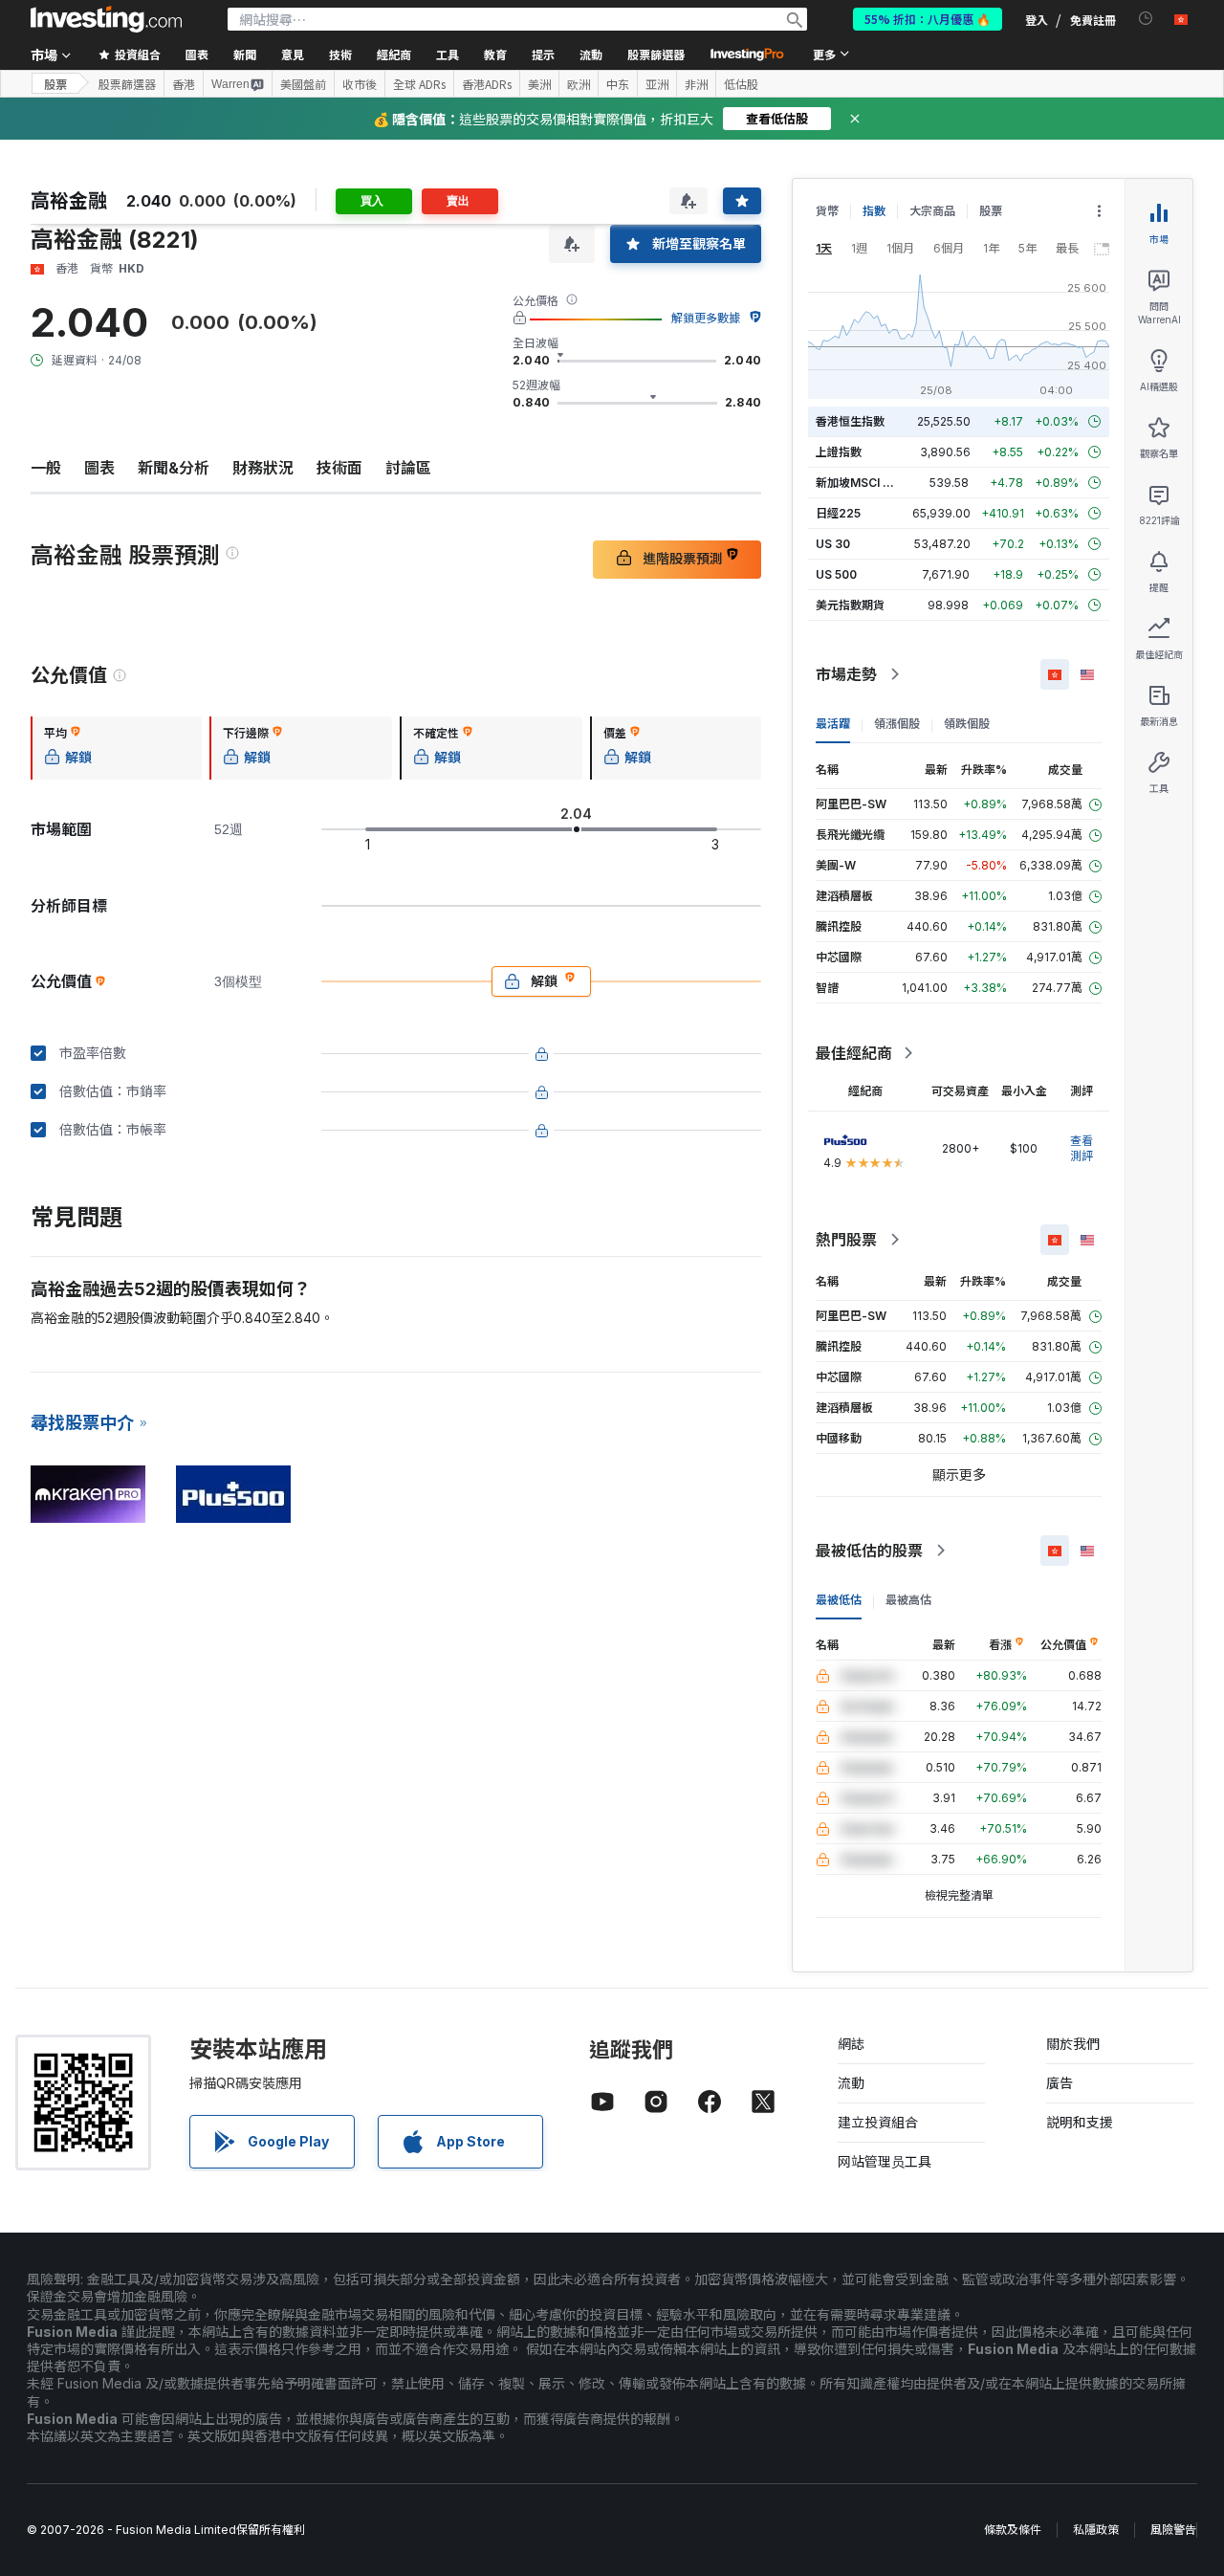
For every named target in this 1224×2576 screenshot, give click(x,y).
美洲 (539, 84)
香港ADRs (487, 84)
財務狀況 (263, 468)
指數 (874, 211)
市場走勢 (846, 674)
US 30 (833, 544)
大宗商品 (932, 211)
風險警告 (1173, 2530)
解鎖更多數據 (706, 318)
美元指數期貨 (850, 605)
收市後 (360, 84)
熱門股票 (846, 1240)
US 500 (836, 574)
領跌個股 (967, 724)
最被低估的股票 (869, 1551)
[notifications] (1146, 19)
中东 (618, 84)
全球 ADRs (419, 84)
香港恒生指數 (850, 421)
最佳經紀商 (854, 1053)
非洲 (696, 84)
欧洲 (579, 84)
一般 (46, 468)
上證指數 (839, 452)
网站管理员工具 (885, 2161)
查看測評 (1082, 1148)
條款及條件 (1013, 2530)
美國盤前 (303, 84)
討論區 (408, 468)
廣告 (1060, 2083)
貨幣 (827, 211)
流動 (851, 2083)
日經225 (838, 513)
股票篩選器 (656, 54)
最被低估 (839, 1600)
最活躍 (833, 724)
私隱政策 (1096, 2530)
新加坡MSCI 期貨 (861, 483)
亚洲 (657, 84)
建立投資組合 (878, 2122)
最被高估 (908, 1600)
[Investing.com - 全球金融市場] (106, 19)
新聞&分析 (174, 468)
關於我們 (1073, 2044)
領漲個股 (897, 724)
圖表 (99, 468)
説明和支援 (1080, 2122)
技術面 (339, 468)
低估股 (741, 84)
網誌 (851, 2044)
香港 (184, 84)
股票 (55, 84)
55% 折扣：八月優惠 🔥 (928, 19)
